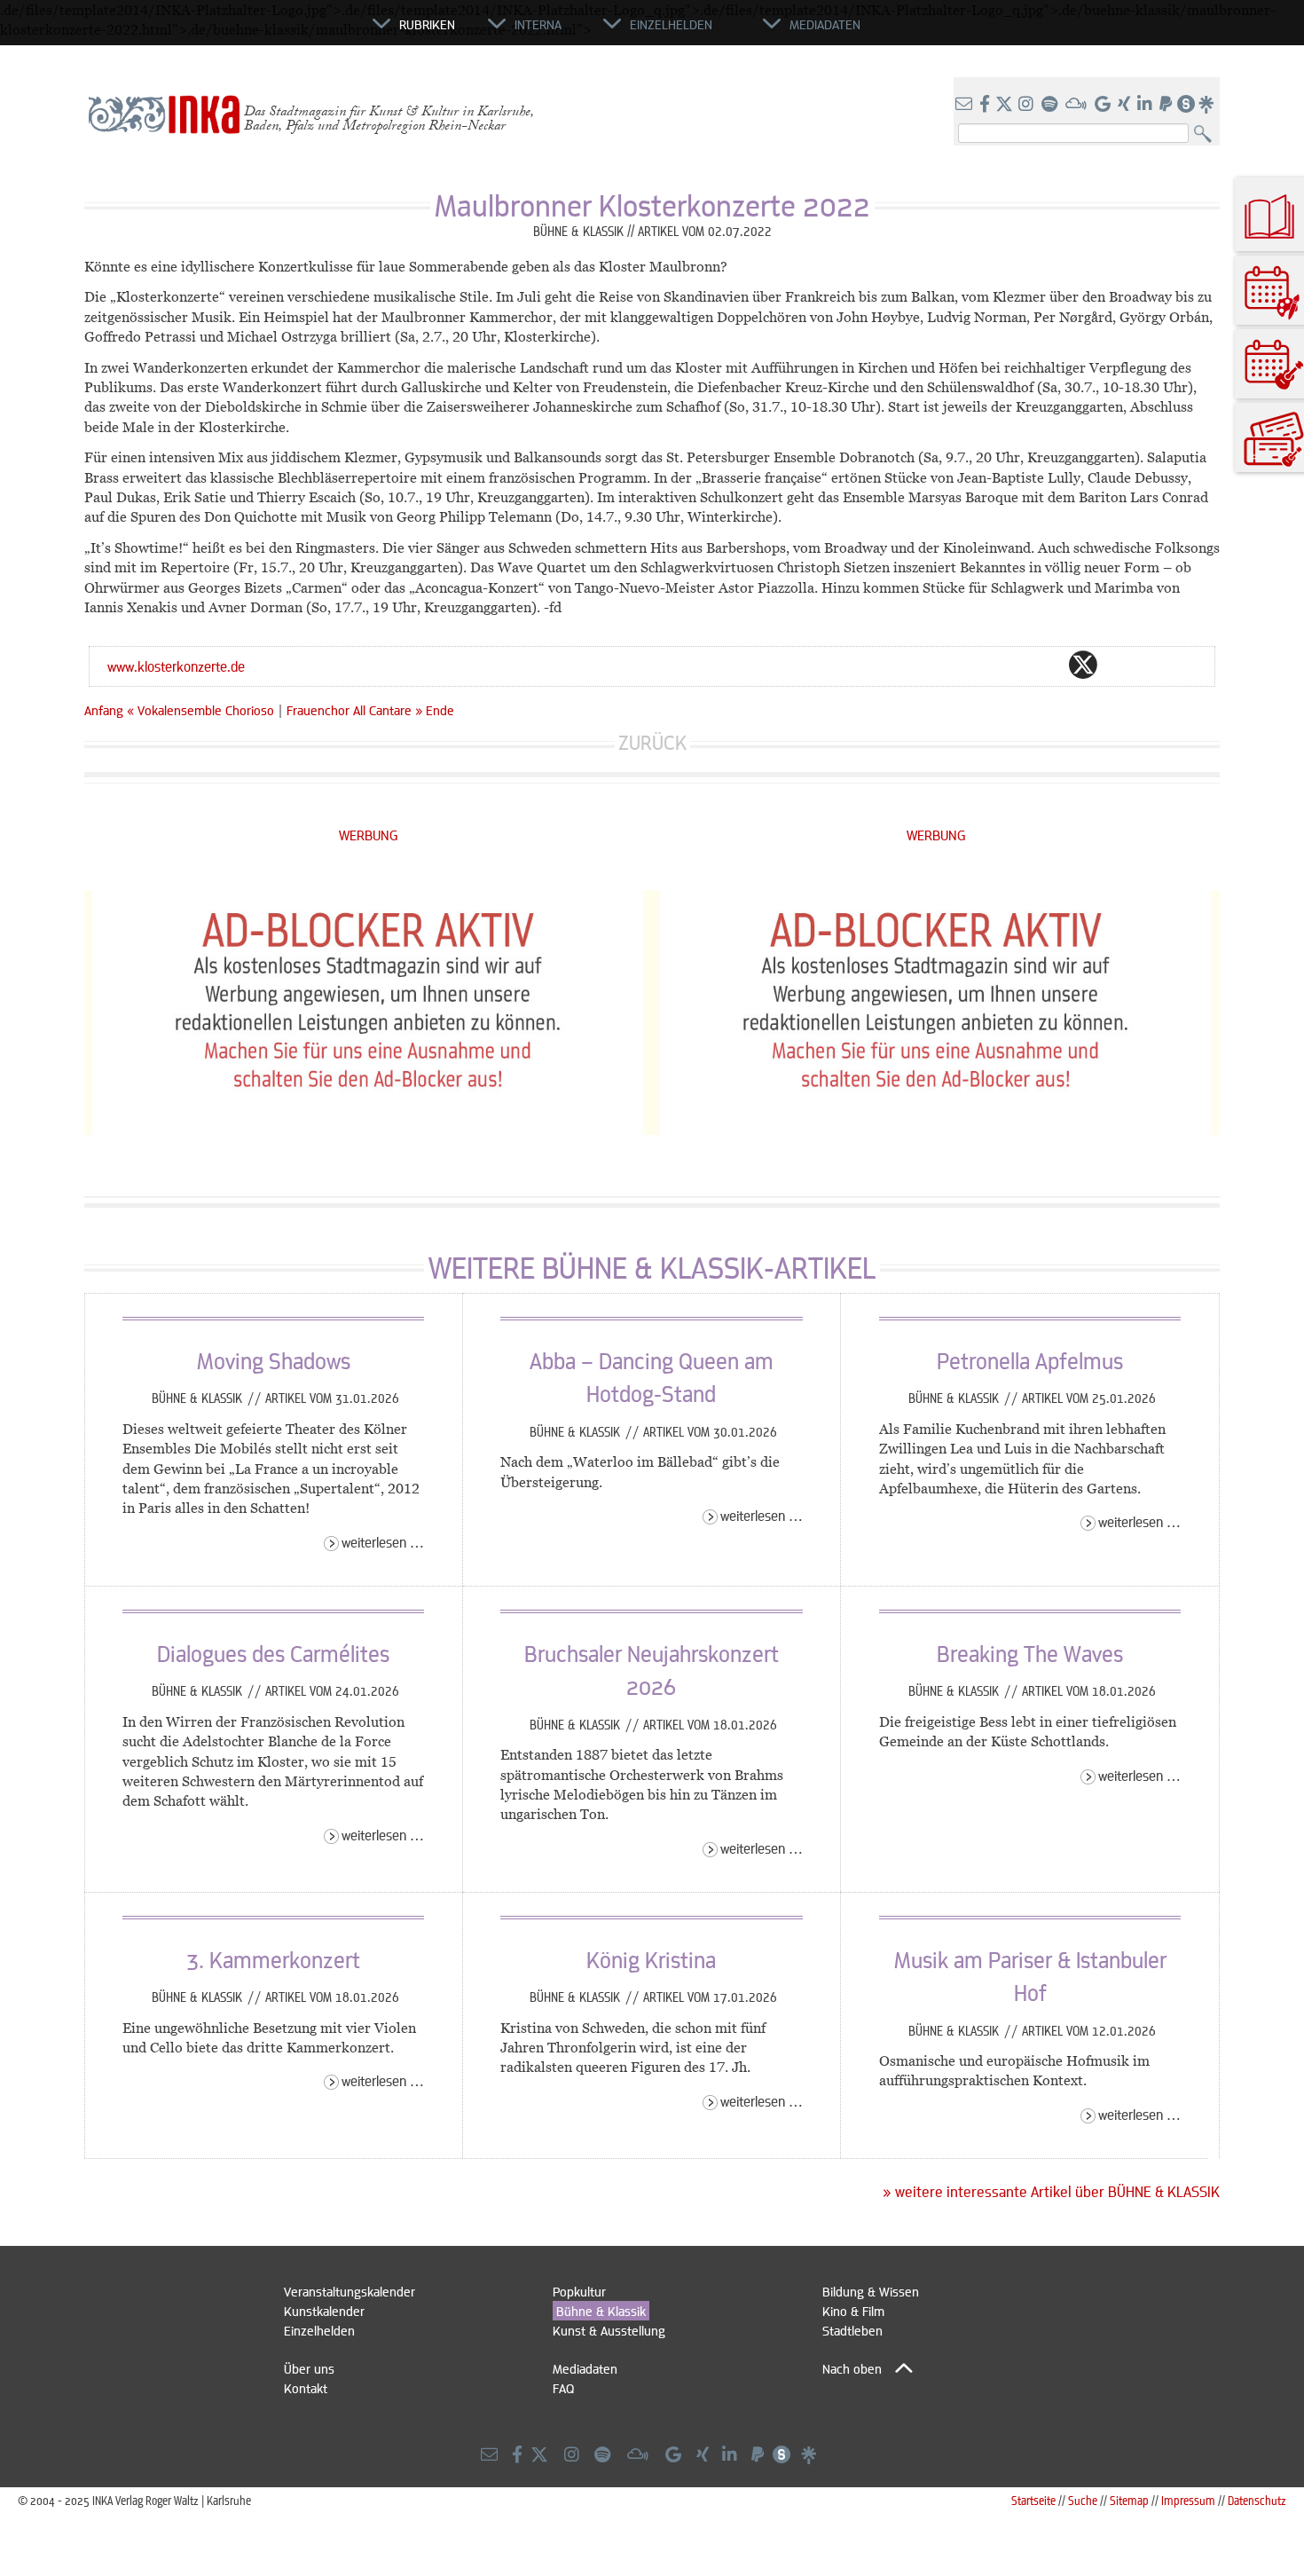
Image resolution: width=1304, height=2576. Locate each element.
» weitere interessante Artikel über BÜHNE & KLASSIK (1051, 2192)
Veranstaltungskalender (350, 2291)
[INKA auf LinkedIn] (1147, 105)
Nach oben (852, 2368)
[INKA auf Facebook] (986, 105)
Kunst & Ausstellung (609, 2330)
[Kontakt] (966, 105)
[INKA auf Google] (1104, 105)
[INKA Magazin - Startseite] (293, 32)
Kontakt (306, 2388)
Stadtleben (852, 2330)
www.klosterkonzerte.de (176, 666)
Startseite (1033, 2500)
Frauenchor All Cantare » (354, 710)
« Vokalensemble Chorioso (202, 710)
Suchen (1207, 134)
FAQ (563, 2388)
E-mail (977, 665)
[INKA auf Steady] (1186, 105)
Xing (1190, 665)
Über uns (309, 2368)
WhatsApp (1012, 665)
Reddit (1119, 665)
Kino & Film (853, 2311)
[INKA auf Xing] (1126, 105)
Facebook (1048, 665)
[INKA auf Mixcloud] (1078, 105)
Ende (440, 710)
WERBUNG (369, 835)
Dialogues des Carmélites (273, 1653)
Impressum (1188, 2500)
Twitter (1083, 665)
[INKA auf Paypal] (1167, 105)
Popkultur (579, 2291)
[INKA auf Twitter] (1004, 105)
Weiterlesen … (383, 1542)
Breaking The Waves (1030, 1653)
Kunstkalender (324, 2311)
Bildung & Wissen (871, 2291)
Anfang (104, 710)
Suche (1083, 2500)
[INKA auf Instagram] (1028, 105)
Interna (538, 24)
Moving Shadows (274, 1360)
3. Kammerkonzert (273, 1959)
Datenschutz (1257, 2500)
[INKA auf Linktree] (1207, 105)
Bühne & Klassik (199, 1398)
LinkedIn (1154, 665)
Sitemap (1129, 2500)
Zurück (652, 742)
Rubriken (427, 24)
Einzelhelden (319, 2330)
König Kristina (651, 1959)
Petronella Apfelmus (1030, 1360)
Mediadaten (585, 2368)
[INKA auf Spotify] (1051, 105)
